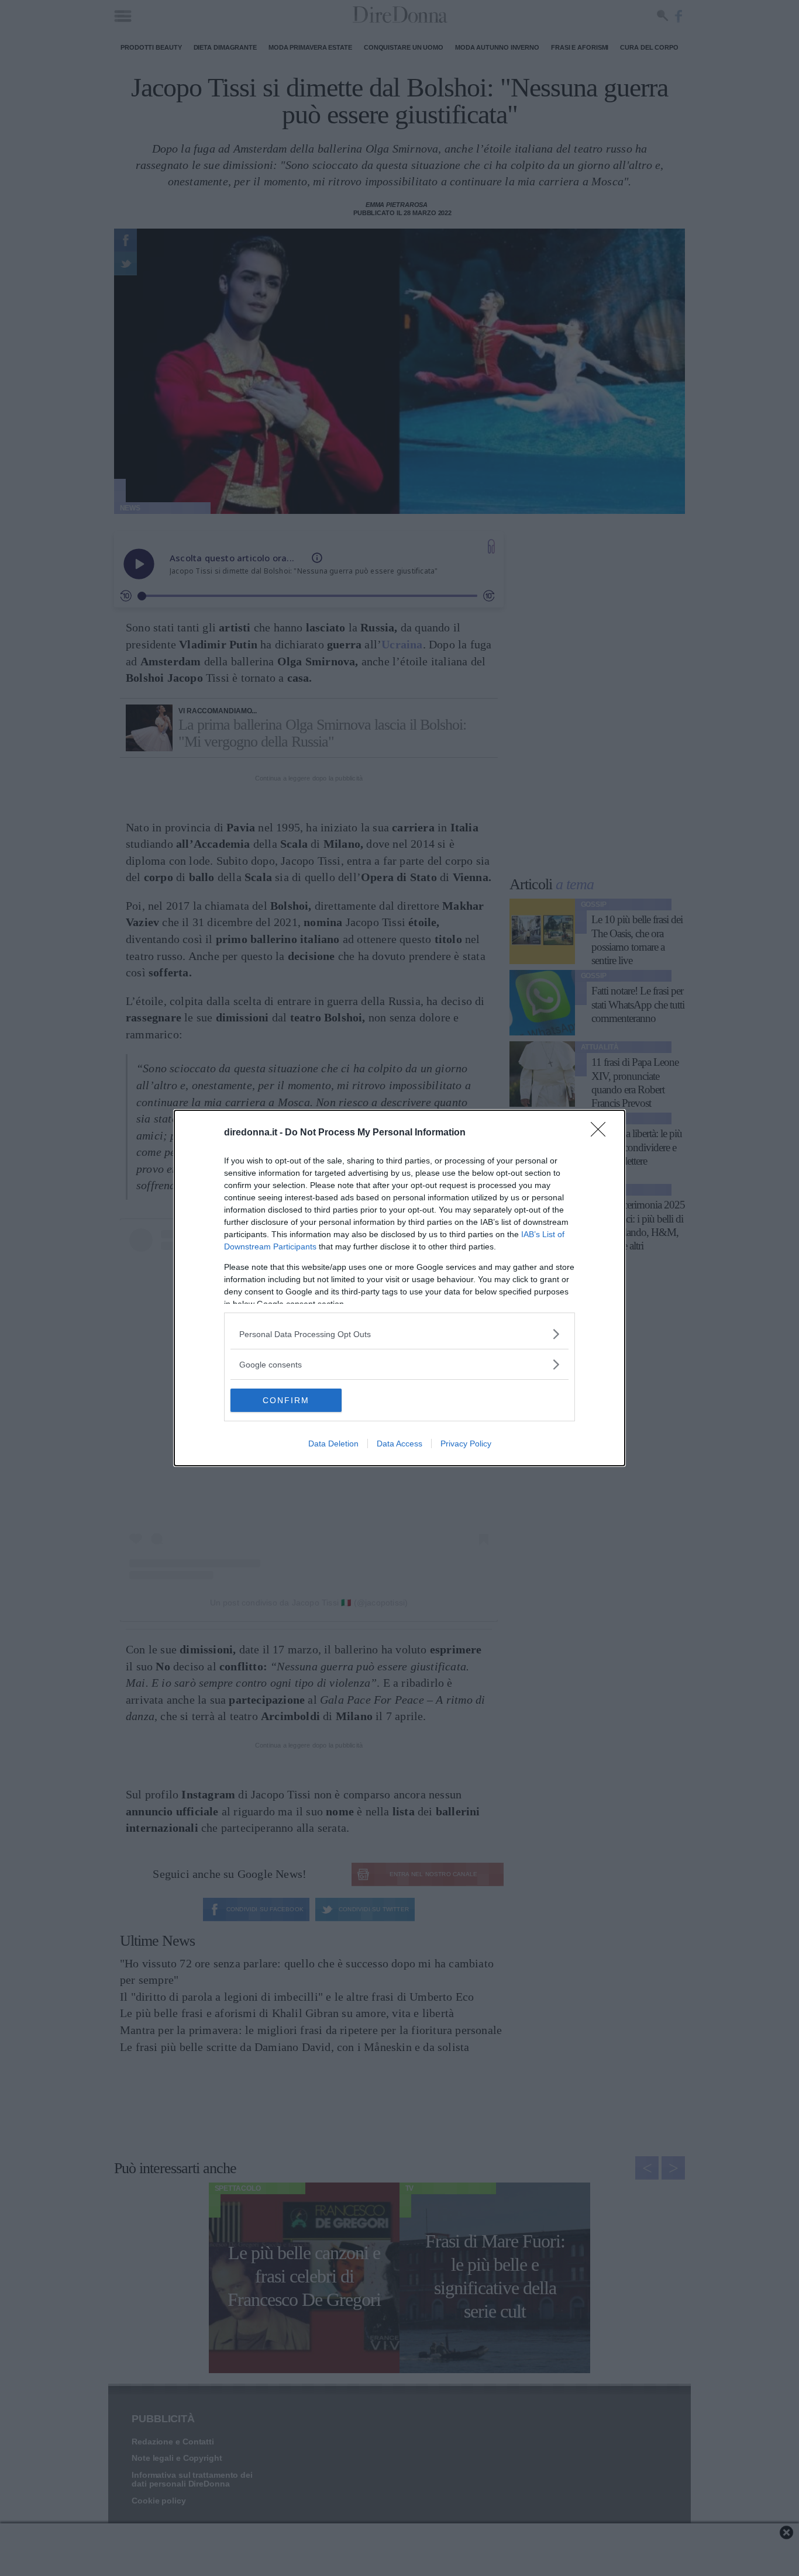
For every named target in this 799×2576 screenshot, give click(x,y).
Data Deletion (333, 1444)
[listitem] (399, 1334)
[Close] (602, 1133)
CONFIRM (286, 1400)
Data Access (399, 1444)
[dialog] (399, 1288)
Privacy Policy (466, 1444)
